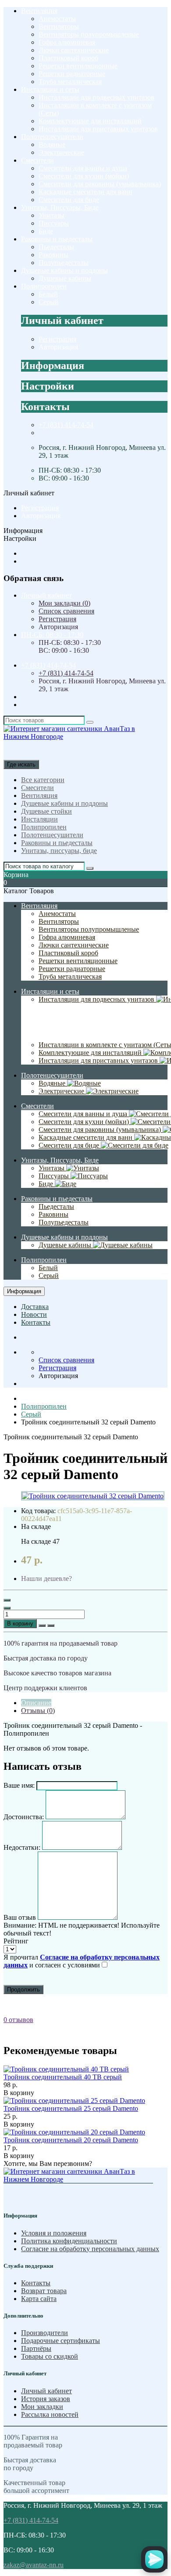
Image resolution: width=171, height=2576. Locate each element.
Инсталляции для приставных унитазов (98, 129)
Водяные (52, 144)
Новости (34, 1314)
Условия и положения (54, 2233)
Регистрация (57, 339)
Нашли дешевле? (46, 1579)
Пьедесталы (56, 247)
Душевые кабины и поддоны (64, 270)
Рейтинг (16, 1941)
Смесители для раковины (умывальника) (100, 184)
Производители (45, 2333)
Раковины (53, 255)
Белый (48, 294)
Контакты (36, 1322)
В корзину (20, 1624)
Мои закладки (42, 2407)
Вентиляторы (59, 26)
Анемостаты (57, 19)
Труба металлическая (70, 82)
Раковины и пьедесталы (57, 239)
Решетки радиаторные (72, 74)
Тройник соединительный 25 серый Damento (71, 2108)
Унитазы (52, 215)
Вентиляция (39, 11)
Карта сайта (39, 2299)
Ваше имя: (19, 1785)
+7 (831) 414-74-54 (66, 425)
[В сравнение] (51, 1626)
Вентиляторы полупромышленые (89, 34)
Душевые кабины (65, 278)
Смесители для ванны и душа (83, 168)
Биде (46, 231)
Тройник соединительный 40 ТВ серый (63, 2077)
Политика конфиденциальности (69, 2241)
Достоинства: (24, 1817)
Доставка (35, 1307)
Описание (36, 1703)
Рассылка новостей (50, 2414)
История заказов (46, 2399)
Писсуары (54, 223)
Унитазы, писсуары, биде (59, 851)
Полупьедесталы (64, 263)
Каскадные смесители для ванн (85, 192)
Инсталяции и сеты (50, 89)
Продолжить (23, 1989)
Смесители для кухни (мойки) (84, 176)
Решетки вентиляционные (78, 66)
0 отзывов (18, 2020)
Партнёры (36, 2348)
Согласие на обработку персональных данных (90, 2249)
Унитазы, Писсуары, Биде (60, 207)
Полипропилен (44, 286)
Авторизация (58, 347)
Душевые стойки (46, 811)
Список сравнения (66, 611)
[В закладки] (42, 1626)
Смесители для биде (69, 200)
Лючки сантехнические (74, 50)
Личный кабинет (46, 2391)
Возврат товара (44, 2291)
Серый (49, 302)
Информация (24, 1291)
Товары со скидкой (50, 2356)
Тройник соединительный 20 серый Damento (71, 2140)
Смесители (37, 160)
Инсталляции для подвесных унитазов (96, 97)
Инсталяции (39, 819)
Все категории (43, 780)
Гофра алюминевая (67, 42)
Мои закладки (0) (64, 603)
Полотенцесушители (52, 137)
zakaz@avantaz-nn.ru (34, 2565)
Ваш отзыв (20, 1917)
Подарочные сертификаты (61, 2341)
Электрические (61, 152)
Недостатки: (22, 1847)
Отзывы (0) (38, 1711)
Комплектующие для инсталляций (90, 121)
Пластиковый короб (68, 58)
